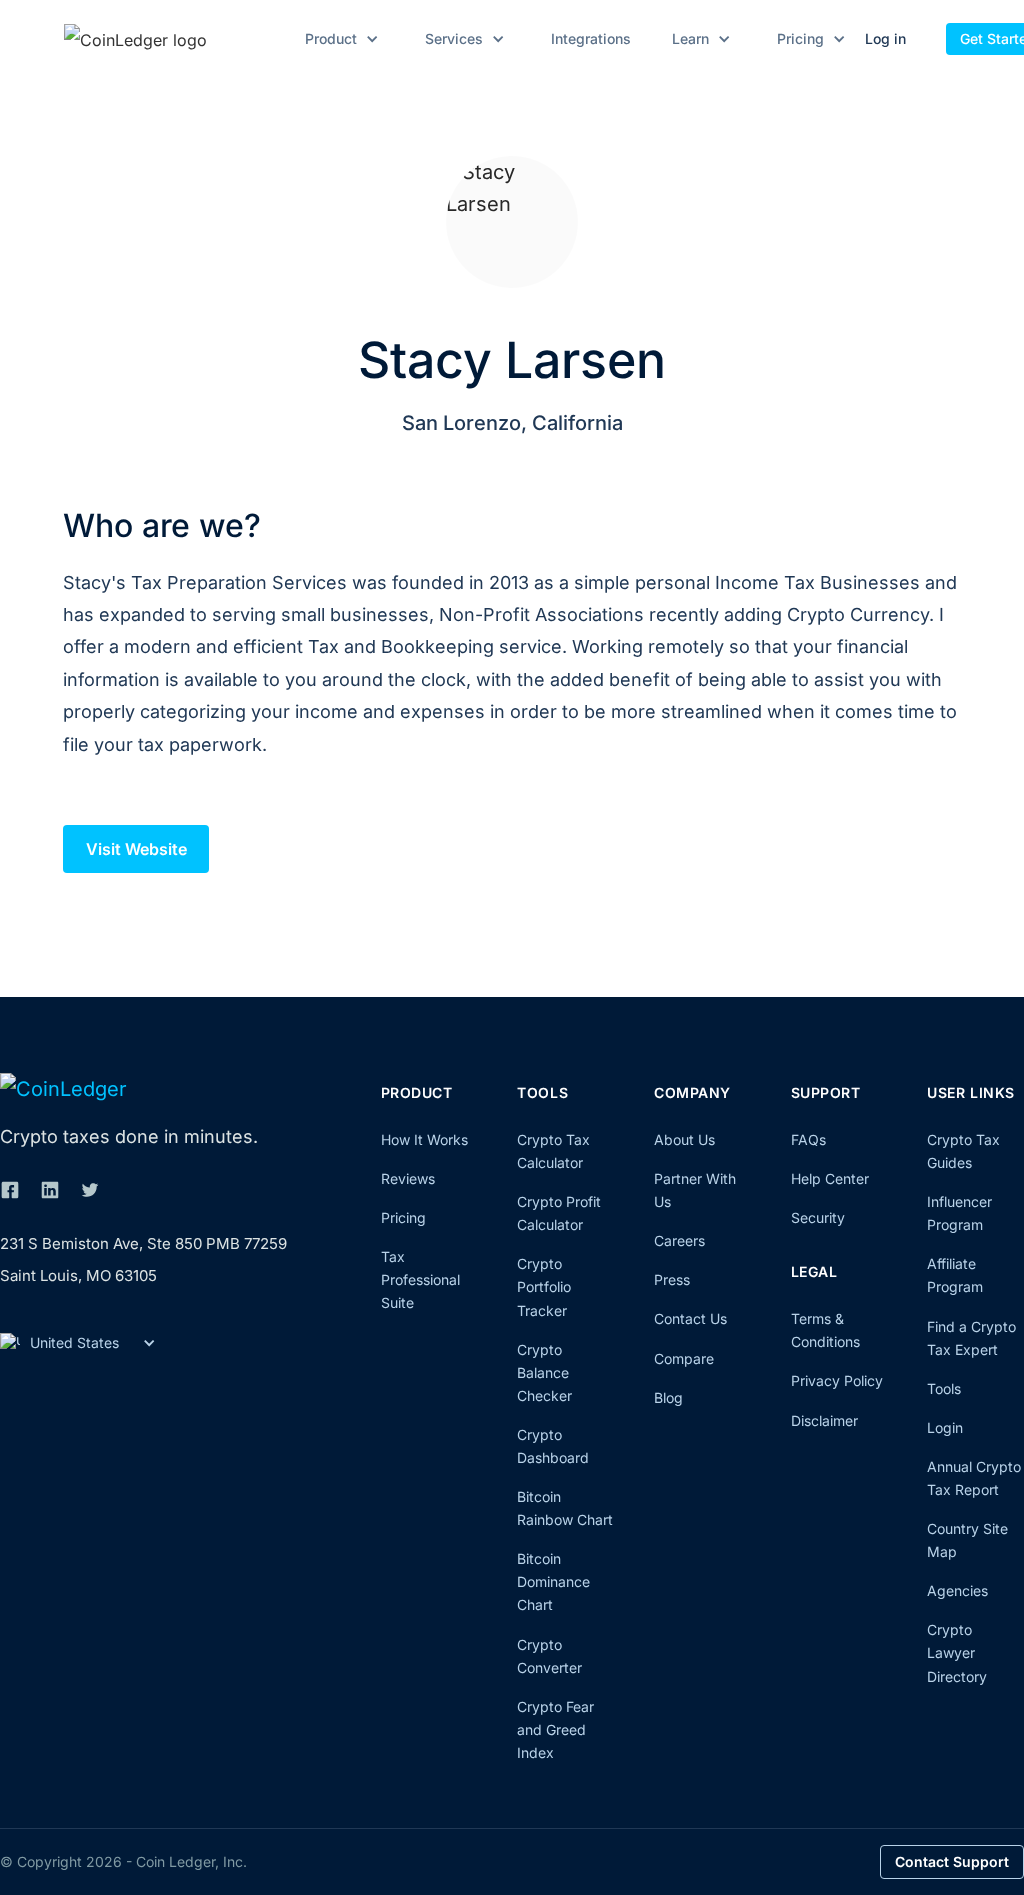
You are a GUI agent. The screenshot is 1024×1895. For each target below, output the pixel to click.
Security (818, 1217)
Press (672, 1279)
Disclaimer (824, 1420)
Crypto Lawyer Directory (957, 1652)
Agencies (957, 1590)
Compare (684, 1358)
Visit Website (136, 849)
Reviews (408, 1178)
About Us (684, 1139)
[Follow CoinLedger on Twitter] (90, 1190)
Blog (668, 1397)
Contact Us (690, 1318)
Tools (944, 1388)
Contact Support (952, 1861)
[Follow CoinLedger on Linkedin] (50, 1190)
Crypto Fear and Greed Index (555, 1729)
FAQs (808, 1139)
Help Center (830, 1178)
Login (945, 1427)
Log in (885, 38)
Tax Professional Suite (420, 1279)
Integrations (591, 39)
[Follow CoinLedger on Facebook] (10, 1190)
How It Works (424, 1139)
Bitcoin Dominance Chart (553, 1581)
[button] (338, 39)
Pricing (403, 1217)
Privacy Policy (837, 1380)
